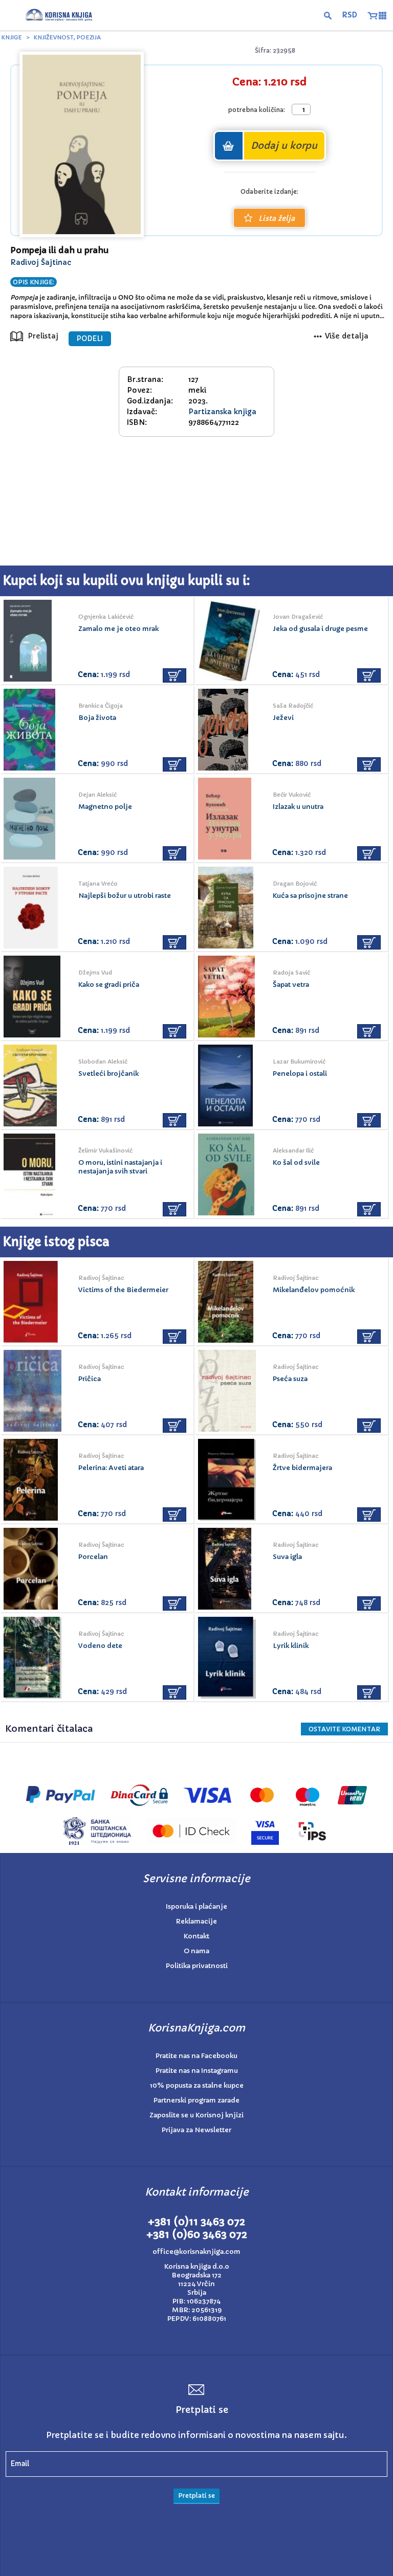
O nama (196, 1951)
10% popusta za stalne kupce (197, 2085)
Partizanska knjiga (222, 412)
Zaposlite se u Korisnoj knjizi (196, 2115)
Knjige (12, 37)
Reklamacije (196, 1921)
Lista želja (277, 218)
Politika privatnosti (197, 1966)
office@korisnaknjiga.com (196, 2252)
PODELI (90, 339)
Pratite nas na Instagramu (197, 2071)
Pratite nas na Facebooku (196, 2056)
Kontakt (196, 1936)
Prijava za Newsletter (196, 2130)
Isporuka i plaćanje (196, 1906)
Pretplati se (196, 2495)
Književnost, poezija (67, 37)
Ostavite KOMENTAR (344, 1729)
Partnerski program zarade (196, 2100)
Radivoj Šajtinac (41, 262)
